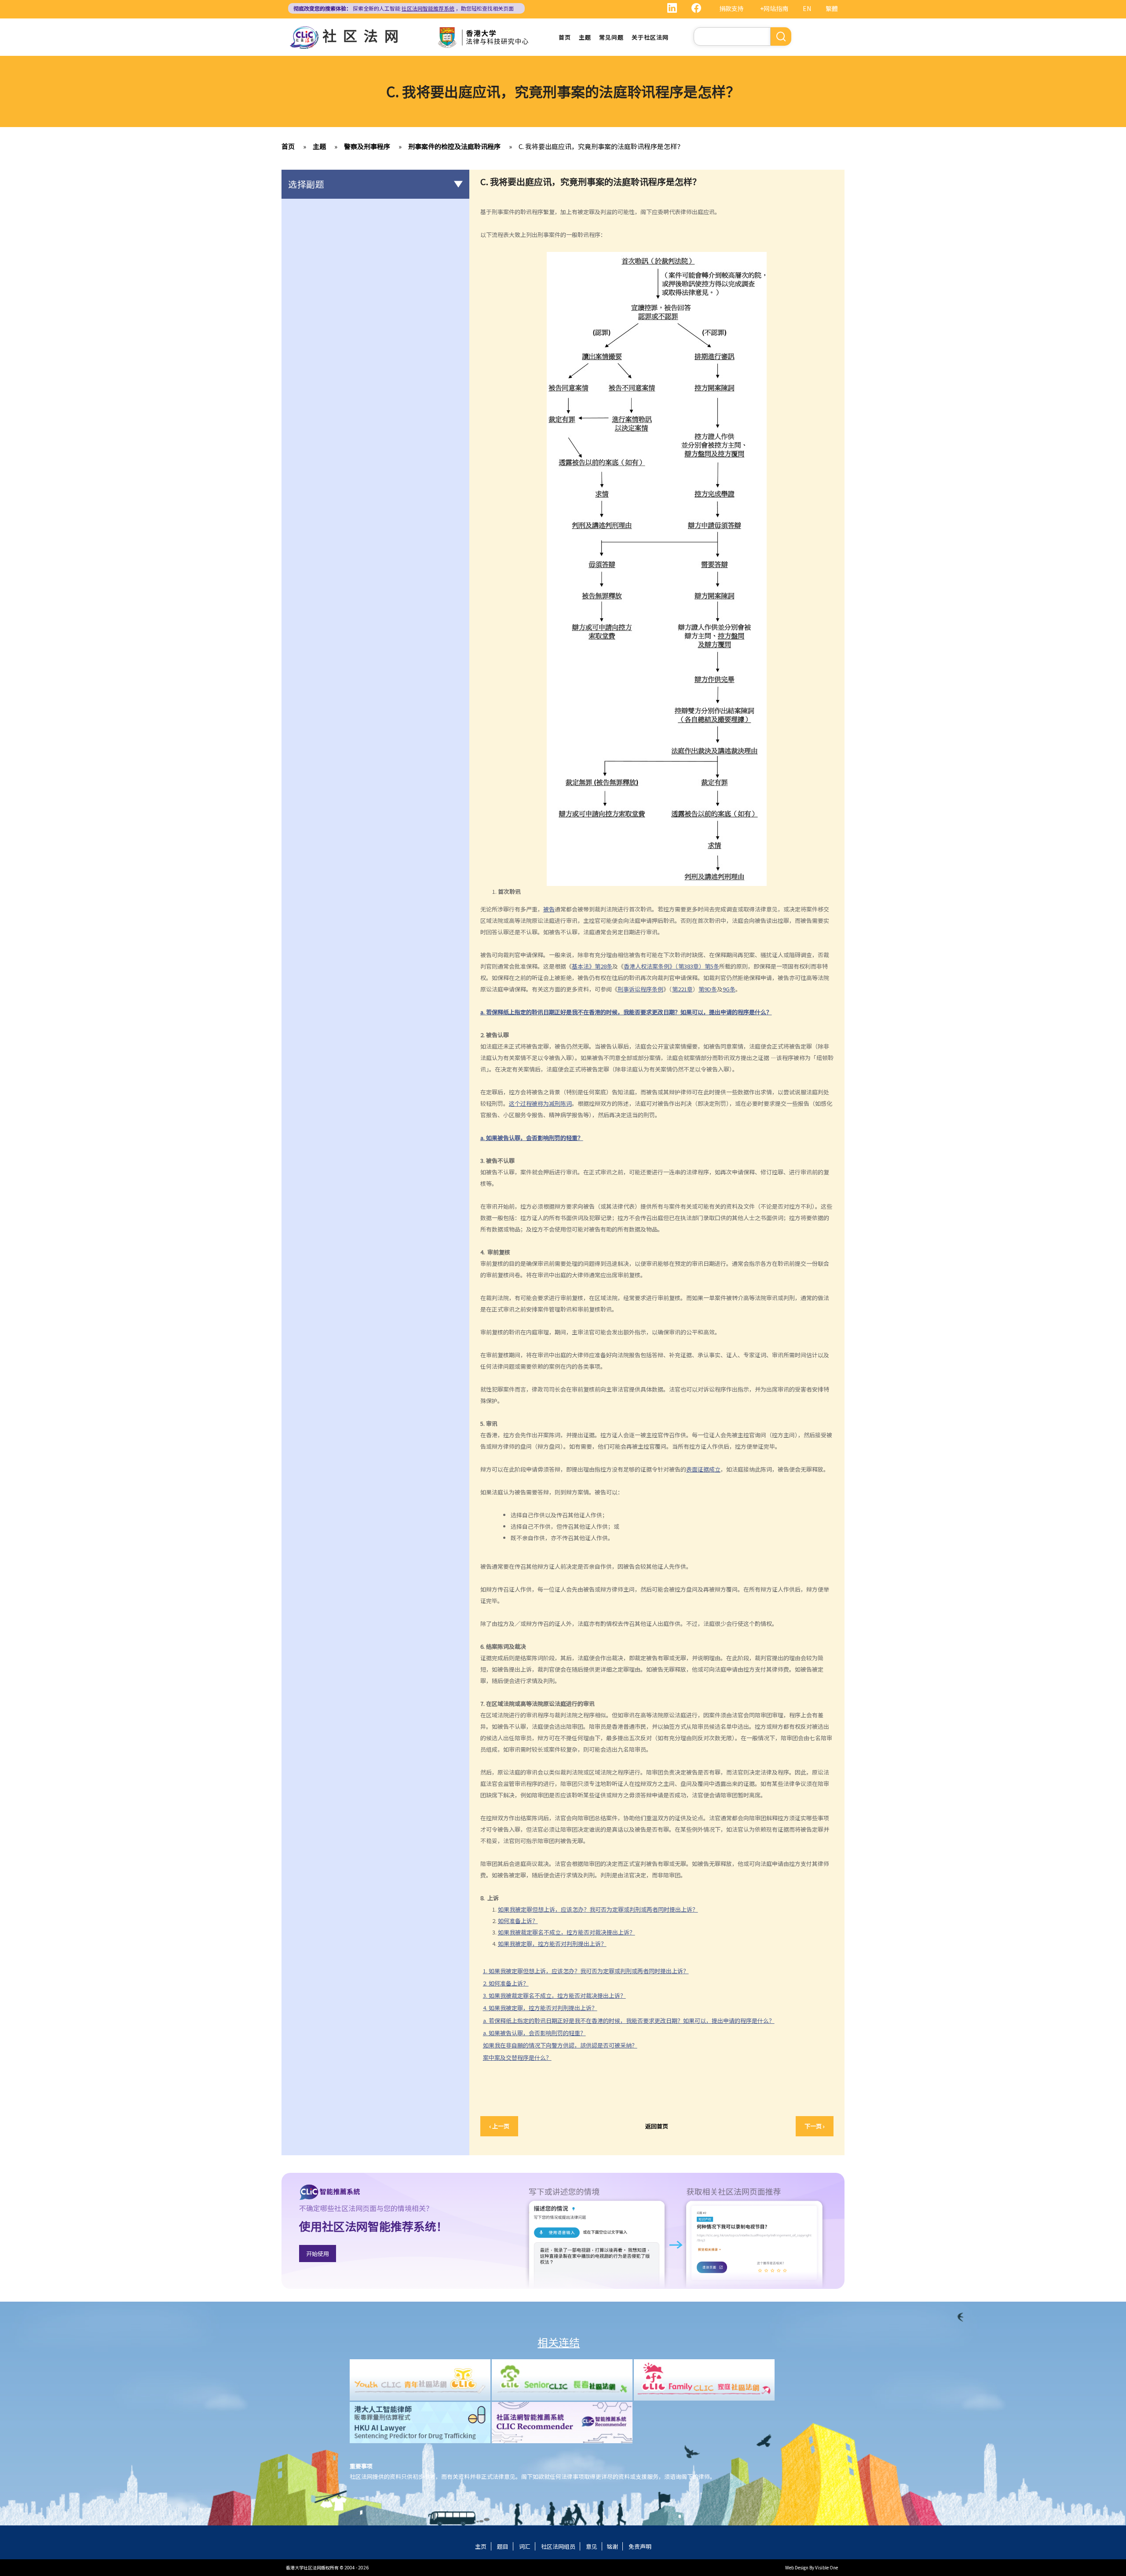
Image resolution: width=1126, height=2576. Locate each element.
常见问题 (611, 37)
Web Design (797, 2567)
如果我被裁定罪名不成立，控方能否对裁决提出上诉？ (567, 1932)
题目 (503, 2546)
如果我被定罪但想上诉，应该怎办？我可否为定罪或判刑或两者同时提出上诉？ (598, 1909)
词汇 (525, 2546)
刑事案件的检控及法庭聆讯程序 (454, 146)
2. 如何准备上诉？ (506, 1983)
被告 (549, 909)
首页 (565, 37)
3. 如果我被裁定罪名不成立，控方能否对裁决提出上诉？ (554, 1995)
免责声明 (640, 2546)
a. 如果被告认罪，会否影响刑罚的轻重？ (534, 2033)
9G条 (729, 989)
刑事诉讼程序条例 (640, 989)
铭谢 (612, 2546)
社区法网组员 (558, 2546)
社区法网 (364, 35)
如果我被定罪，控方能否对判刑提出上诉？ (552, 1944)
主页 (481, 2546)
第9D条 (708, 989)
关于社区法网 (650, 37)
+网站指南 (774, 8)
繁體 (832, 8)
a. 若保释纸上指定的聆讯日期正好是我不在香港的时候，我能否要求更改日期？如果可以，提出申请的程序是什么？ (629, 2020)
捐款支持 (731, 8)
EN (807, 8)
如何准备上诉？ (518, 1921)
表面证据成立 (703, 1469)
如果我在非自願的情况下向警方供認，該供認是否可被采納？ (560, 2045)
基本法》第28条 (592, 966)
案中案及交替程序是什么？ (517, 2057)
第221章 (682, 989)
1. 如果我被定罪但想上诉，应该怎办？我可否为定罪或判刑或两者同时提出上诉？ (586, 1971)
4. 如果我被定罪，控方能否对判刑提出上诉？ (540, 2008)
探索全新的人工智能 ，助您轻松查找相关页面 (404, 8)
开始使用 (318, 2254)
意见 (592, 2546)
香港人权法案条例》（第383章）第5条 (671, 966)
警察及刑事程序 (367, 146)
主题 (585, 37)
